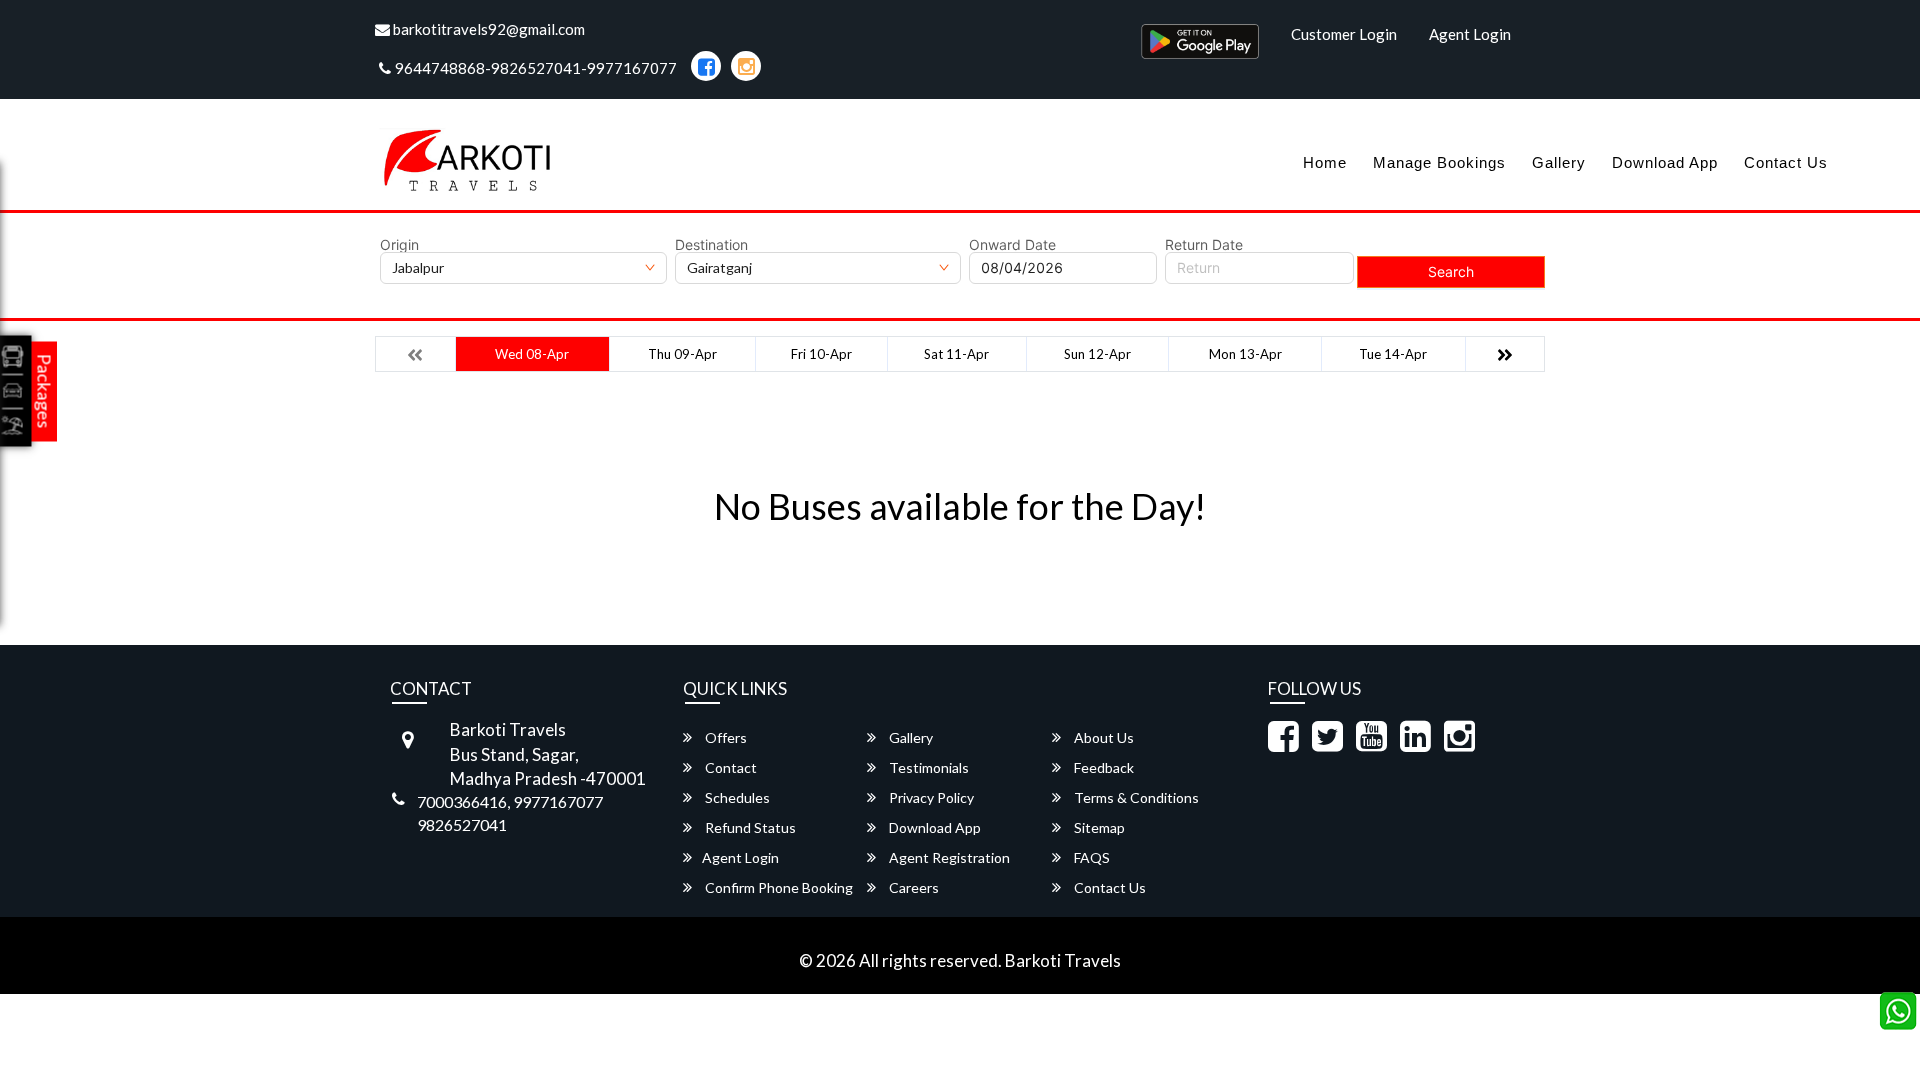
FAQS (1090, 857)
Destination (711, 245)
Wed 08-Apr (532, 354)
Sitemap (1098, 827)
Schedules (736, 797)
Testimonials (927, 767)
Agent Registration (948, 857)
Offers (724, 737)
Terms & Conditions (1135, 797)
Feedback (1102, 767)
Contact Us (1786, 162)
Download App (1665, 162)
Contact (729, 767)
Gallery (1559, 162)
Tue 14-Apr (1393, 354)
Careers (912, 887)
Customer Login (1344, 34)
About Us (1102, 737)
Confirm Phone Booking (777, 887)
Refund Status (749, 827)
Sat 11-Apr (956, 354)
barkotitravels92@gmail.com (487, 29)
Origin (399, 245)
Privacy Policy (930, 797)
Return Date (1204, 245)
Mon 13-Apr (1245, 354)
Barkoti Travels (1063, 960)
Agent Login (1470, 34)
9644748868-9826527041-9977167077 (536, 68)
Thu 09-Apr (682, 354)
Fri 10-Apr (821, 354)
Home (1325, 162)
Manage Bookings (1439, 162)
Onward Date (1012, 245)
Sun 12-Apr (1097, 354)
